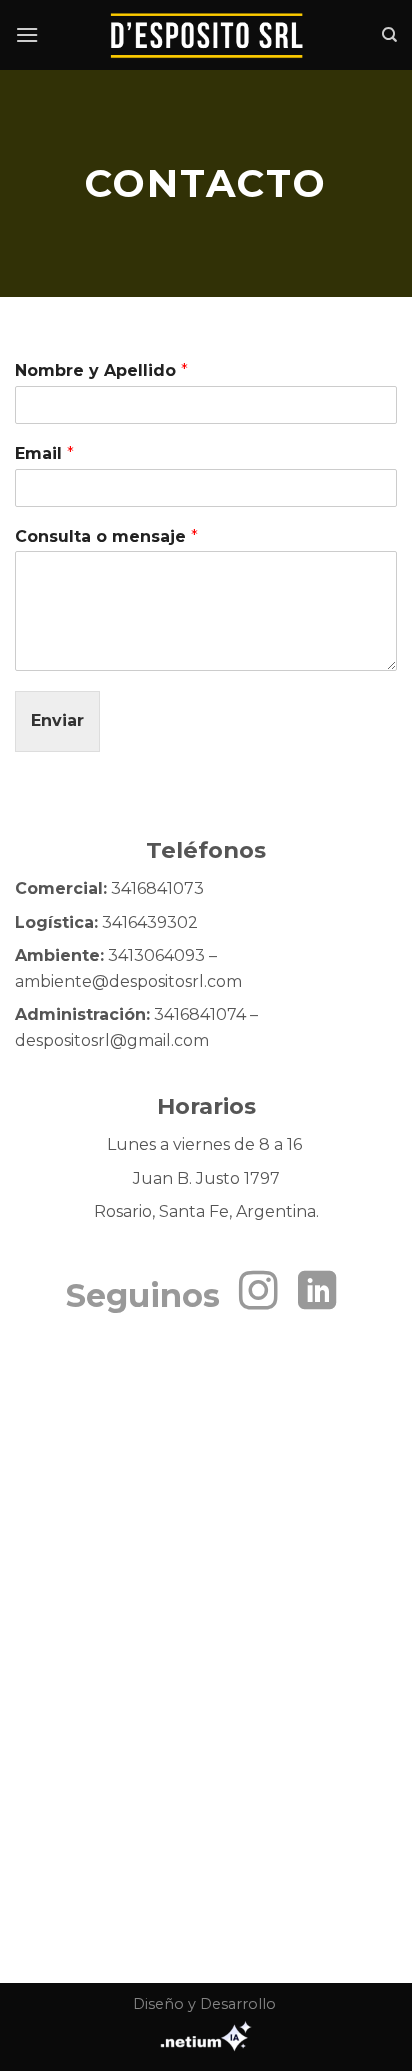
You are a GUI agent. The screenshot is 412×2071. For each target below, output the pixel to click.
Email (44, 453)
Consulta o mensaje (106, 536)
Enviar (57, 720)
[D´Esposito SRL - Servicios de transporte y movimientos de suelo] (206, 35)
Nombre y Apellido (101, 370)
